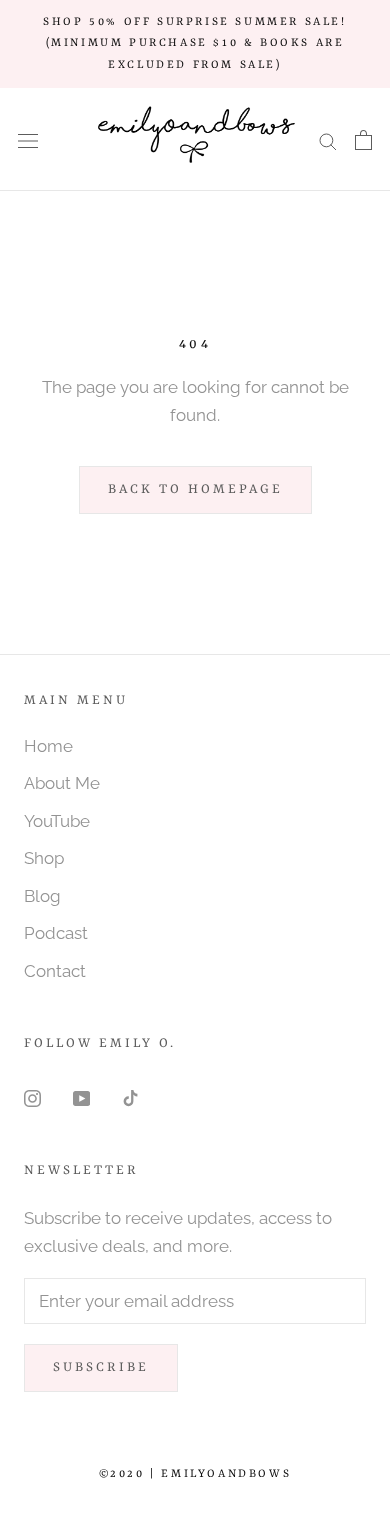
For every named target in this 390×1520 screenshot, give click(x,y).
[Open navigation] (28, 139)
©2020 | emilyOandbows (195, 1474)
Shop (44, 858)
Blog (42, 896)
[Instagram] (32, 1097)
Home (48, 746)
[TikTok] (130, 1097)
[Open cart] (363, 140)
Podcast (56, 933)
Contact (55, 971)
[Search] (328, 139)
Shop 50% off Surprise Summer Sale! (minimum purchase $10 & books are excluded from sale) (194, 44)
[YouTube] (81, 1097)
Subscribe (101, 1367)
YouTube (57, 821)
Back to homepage (195, 489)
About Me (62, 783)
